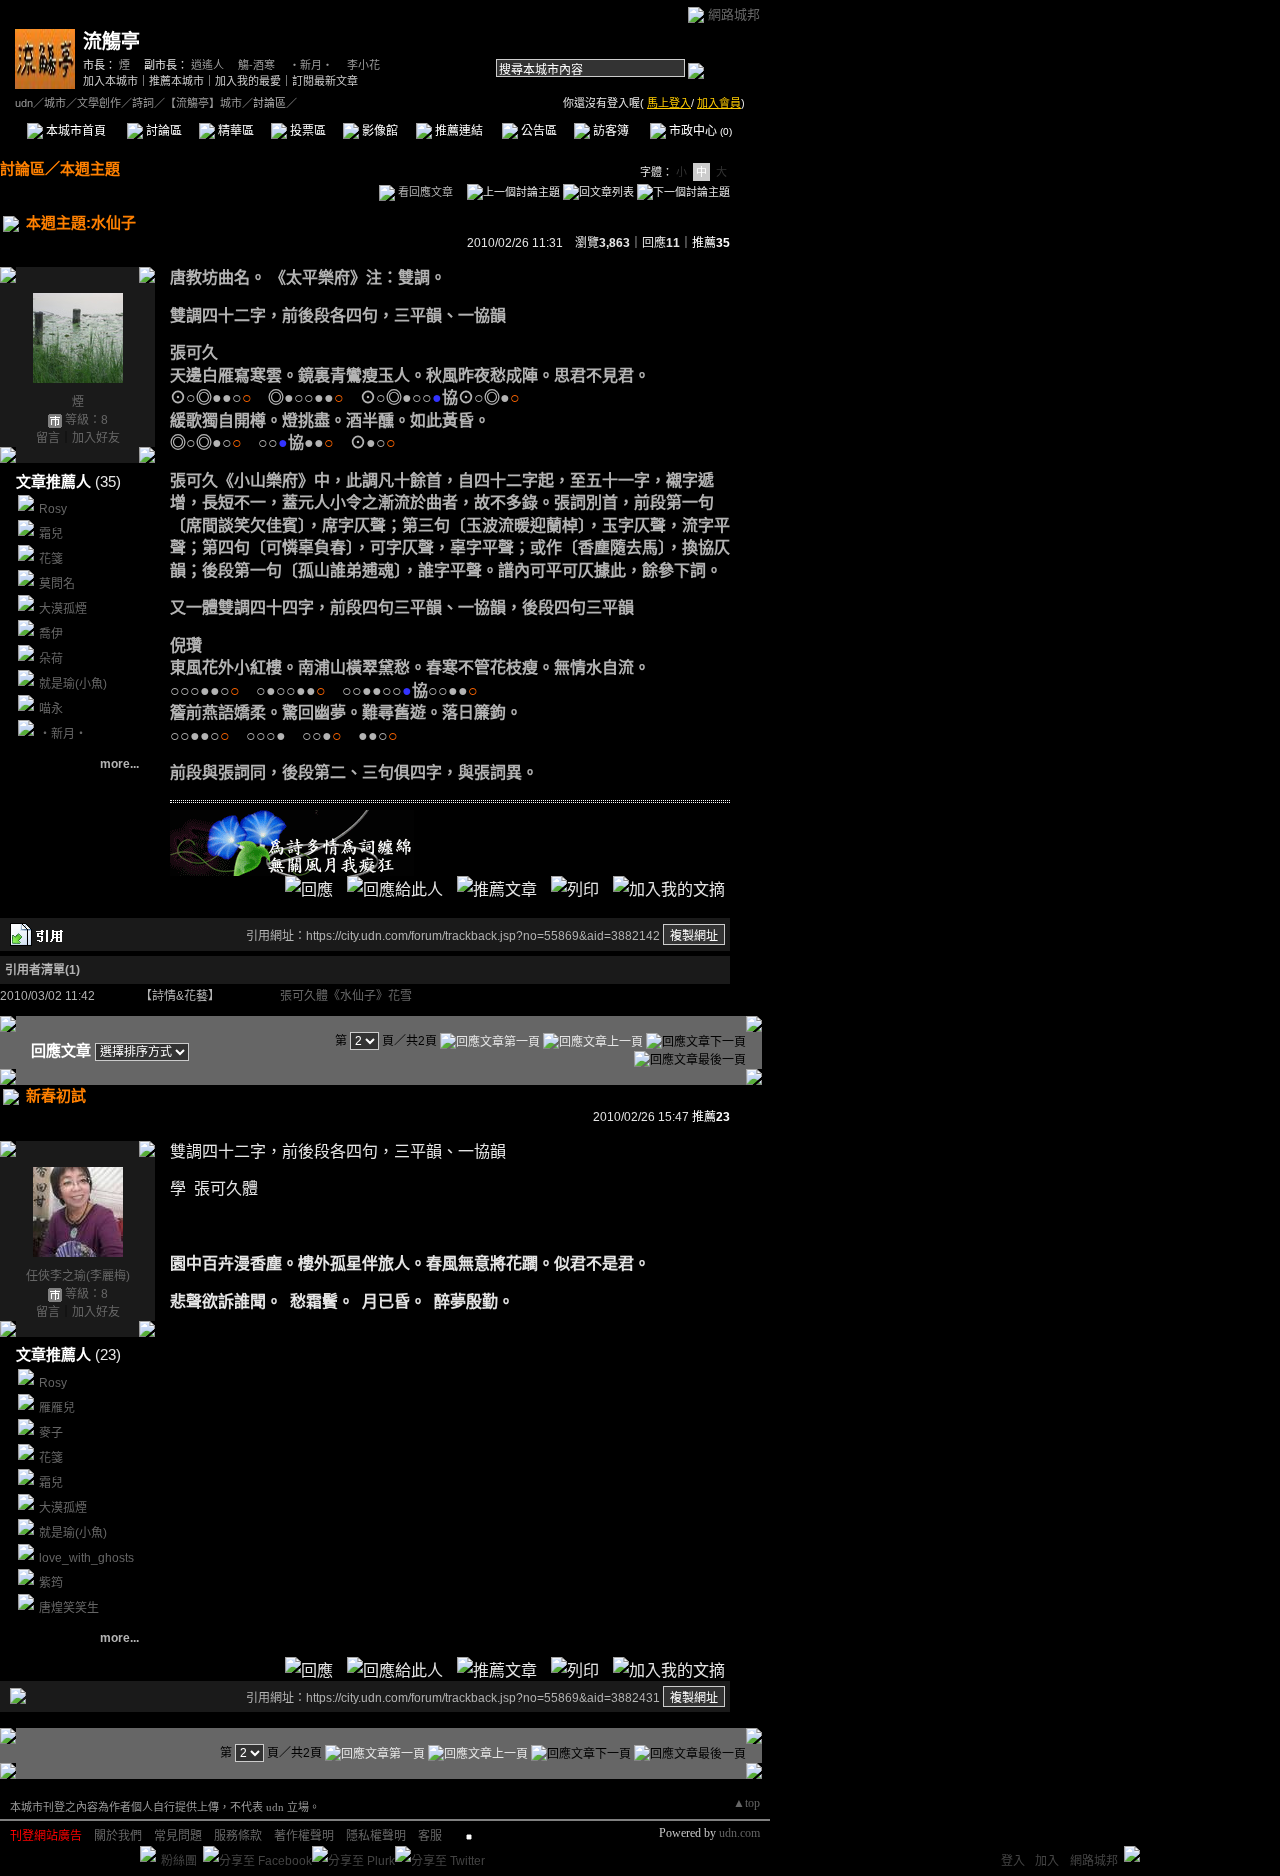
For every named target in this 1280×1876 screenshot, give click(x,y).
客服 (430, 1836)
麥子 (51, 1433)
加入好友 (96, 438)
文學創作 (99, 103)
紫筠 (51, 1583)
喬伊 (51, 634)
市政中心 (699, 131)
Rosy (53, 509)
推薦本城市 (176, 81)
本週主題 (90, 168)
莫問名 (57, 584)
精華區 (234, 131)
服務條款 (238, 1836)
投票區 (306, 131)
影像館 (378, 131)
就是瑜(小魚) (73, 684)
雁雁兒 (57, 1408)
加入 (1047, 1861)
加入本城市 (110, 81)
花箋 (51, 559)
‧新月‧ (311, 65)
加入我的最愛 (248, 81)
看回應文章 (424, 192)
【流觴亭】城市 (203, 103)
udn (24, 103)
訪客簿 (609, 131)
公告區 (537, 131)
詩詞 (143, 103)
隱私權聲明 (376, 1836)
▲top (746, 1803)
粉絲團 (179, 1861)
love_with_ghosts (86, 1558)
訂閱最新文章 (325, 81)
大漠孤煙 (63, 609)
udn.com (739, 1833)
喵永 (51, 709)
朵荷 (51, 659)
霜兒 (51, 534)
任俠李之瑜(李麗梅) (78, 1276)
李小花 (363, 65)
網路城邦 (734, 14)
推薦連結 (457, 131)
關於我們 (118, 1836)
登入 (1013, 1861)
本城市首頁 (74, 131)
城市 (55, 103)
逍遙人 (207, 65)
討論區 (162, 131)
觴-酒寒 (256, 65)
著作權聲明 (304, 1836)
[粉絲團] (148, 1854)
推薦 (711, 243)
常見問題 (178, 1836)
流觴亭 (111, 41)
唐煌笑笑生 (69, 1608)
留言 (48, 438)
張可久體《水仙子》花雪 (346, 996)
